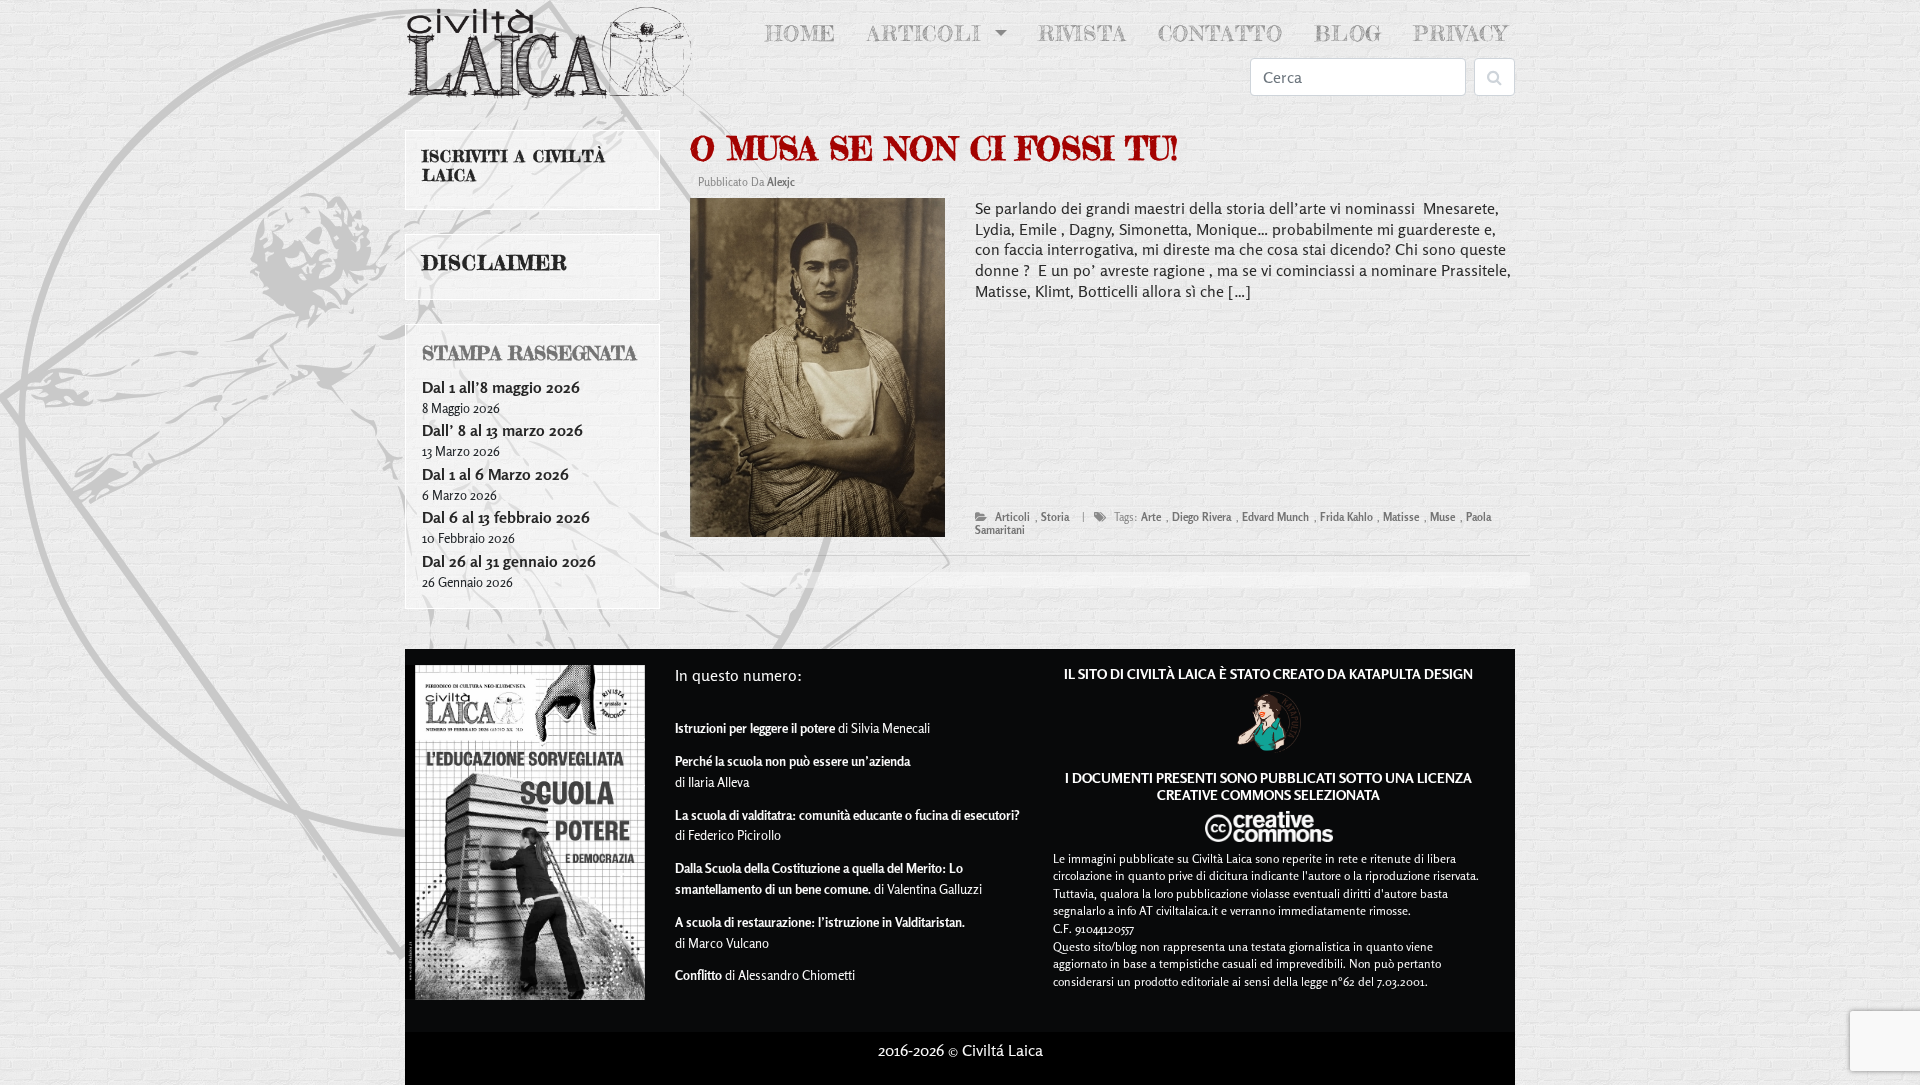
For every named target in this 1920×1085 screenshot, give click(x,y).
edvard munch (1275, 517)
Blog (1348, 33)
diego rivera (1201, 517)
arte (1151, 517)
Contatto (1220, 33)
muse (1442, 517)
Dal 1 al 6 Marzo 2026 (495, 474)
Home (804, 33)
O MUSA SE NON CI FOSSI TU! (934, 148)
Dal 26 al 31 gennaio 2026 (509, 561)
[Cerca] (1494, 77)
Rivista (1082, 33)
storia (1055, 517)
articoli (1012, 517)
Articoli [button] (928, 33)
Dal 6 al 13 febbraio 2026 (506, 517)
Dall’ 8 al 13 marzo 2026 (502, 430)
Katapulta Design (1411, 673)
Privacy (1460, 33)
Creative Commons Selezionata (1268, 794)
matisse (1401, 517)
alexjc (781, 182)
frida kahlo (1346, 517)
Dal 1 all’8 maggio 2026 (501, 387)
